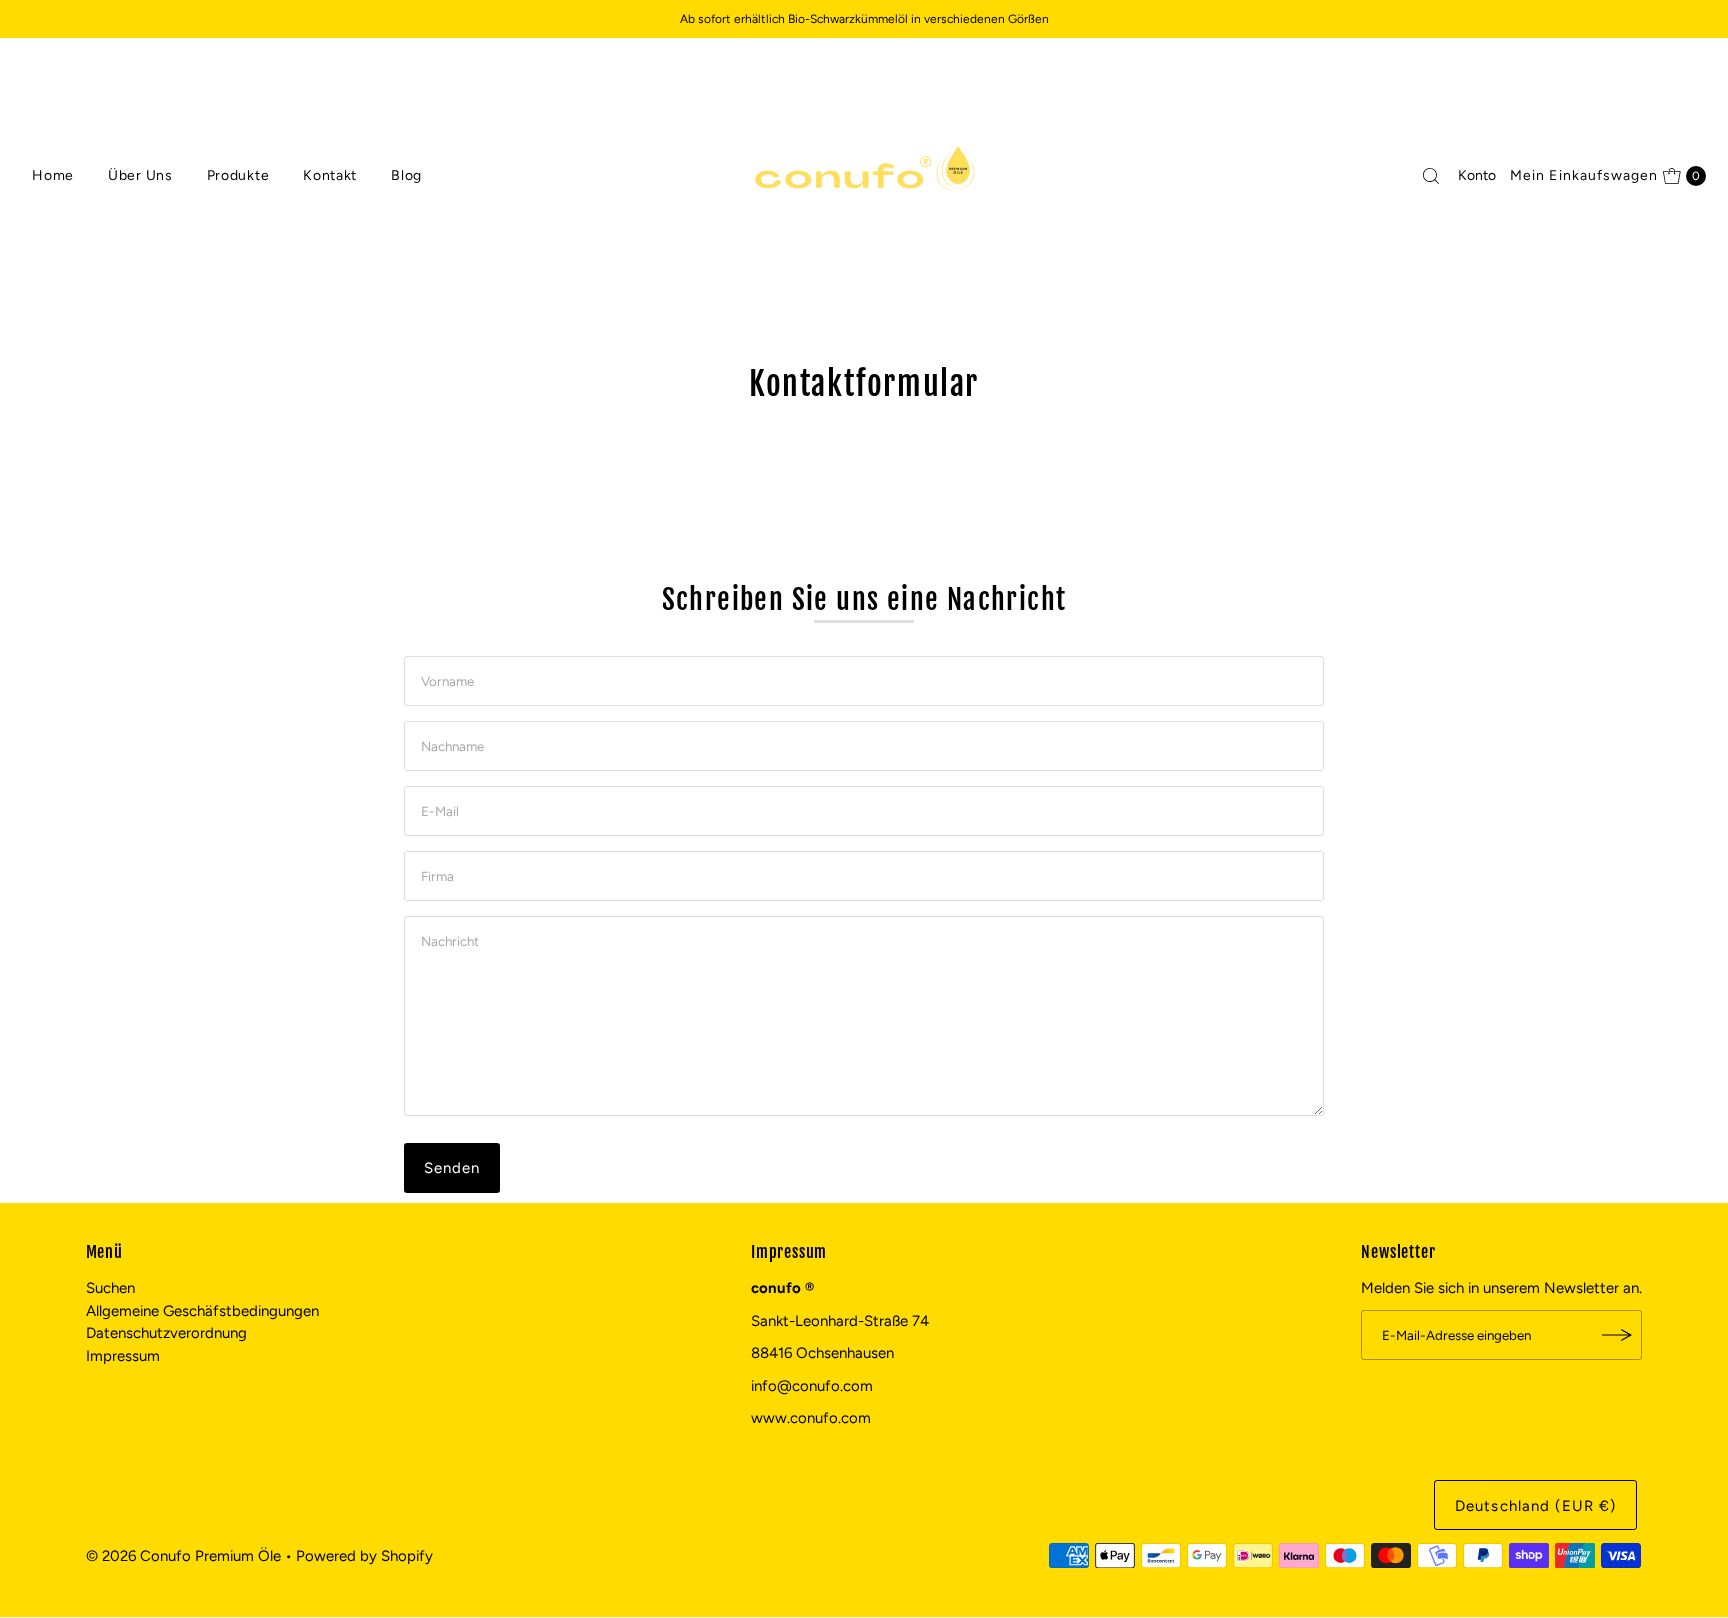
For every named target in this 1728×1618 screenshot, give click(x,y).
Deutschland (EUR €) (1535, 1506)
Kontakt (330, 175)
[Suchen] (1431, 176)
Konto (1477, 175)
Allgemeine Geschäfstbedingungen (202, 1311)
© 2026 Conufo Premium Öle (183, 1556)
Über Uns (140, 175)
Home (53, 175)
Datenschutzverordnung (166, 1333)
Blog (406, 175)
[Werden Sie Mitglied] (1617, 1335)
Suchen (110, 1288)
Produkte (238, 175)
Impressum (123, 1356)
